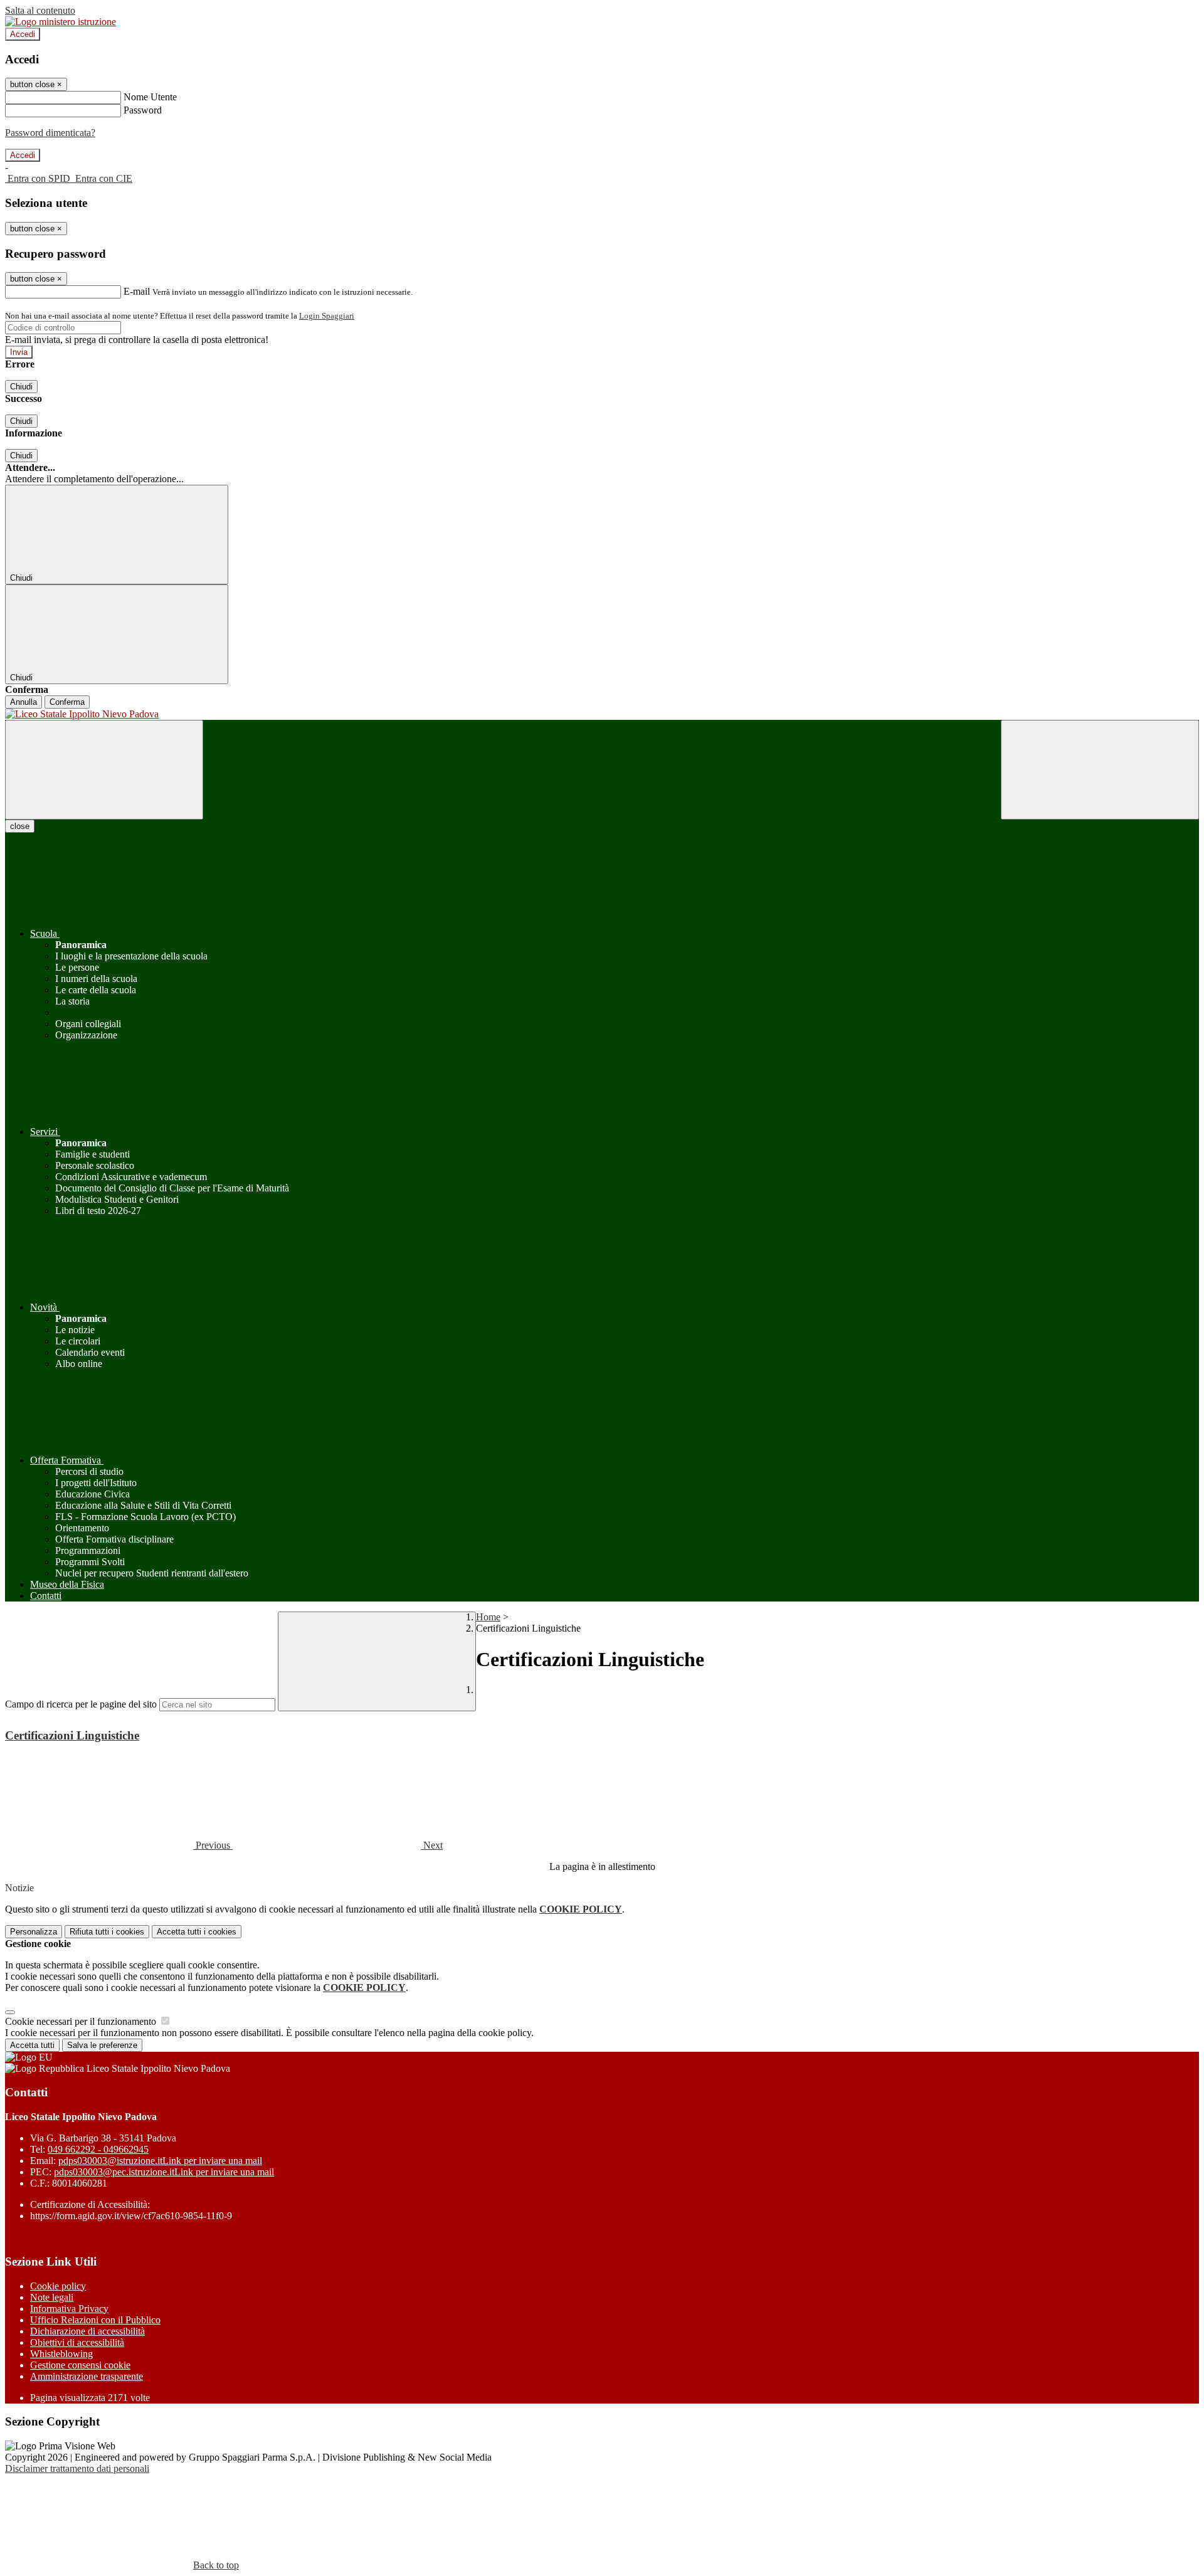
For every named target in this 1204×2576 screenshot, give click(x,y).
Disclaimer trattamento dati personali (77, 2468)
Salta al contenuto (40, 10)
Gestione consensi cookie (80, 2365)
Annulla (24, 702)
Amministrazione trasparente (87, 2376)
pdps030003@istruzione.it (160, 2161)
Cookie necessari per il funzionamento (82, 2021)
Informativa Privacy (69, 2309)
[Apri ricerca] (1100, 770)
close (20, 826)
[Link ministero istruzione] (61, 22)
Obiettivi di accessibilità (77, 2342)
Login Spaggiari (327, 316)
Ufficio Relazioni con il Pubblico (95, 2320)
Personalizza (34, 1932)
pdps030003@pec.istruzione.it (164, 2172)
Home (488, 1617)
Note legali (52, 2297)
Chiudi (21, 387)
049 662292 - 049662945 (98, 2149)
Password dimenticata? (50, 133)
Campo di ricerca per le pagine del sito (81, 1704)
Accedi (23, 34)
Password (143, 110)
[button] (119, 1845)
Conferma (67, 702)
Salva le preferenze (102, 2045)
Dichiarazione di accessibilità (87, 2331)
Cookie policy (58, 2286)
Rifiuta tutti (107, 1932)
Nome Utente (150, 97)
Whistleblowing (61, 2354)
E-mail (137, 291)
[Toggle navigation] (104, 770)
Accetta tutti (197, 1932)
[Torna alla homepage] (602, 714)
